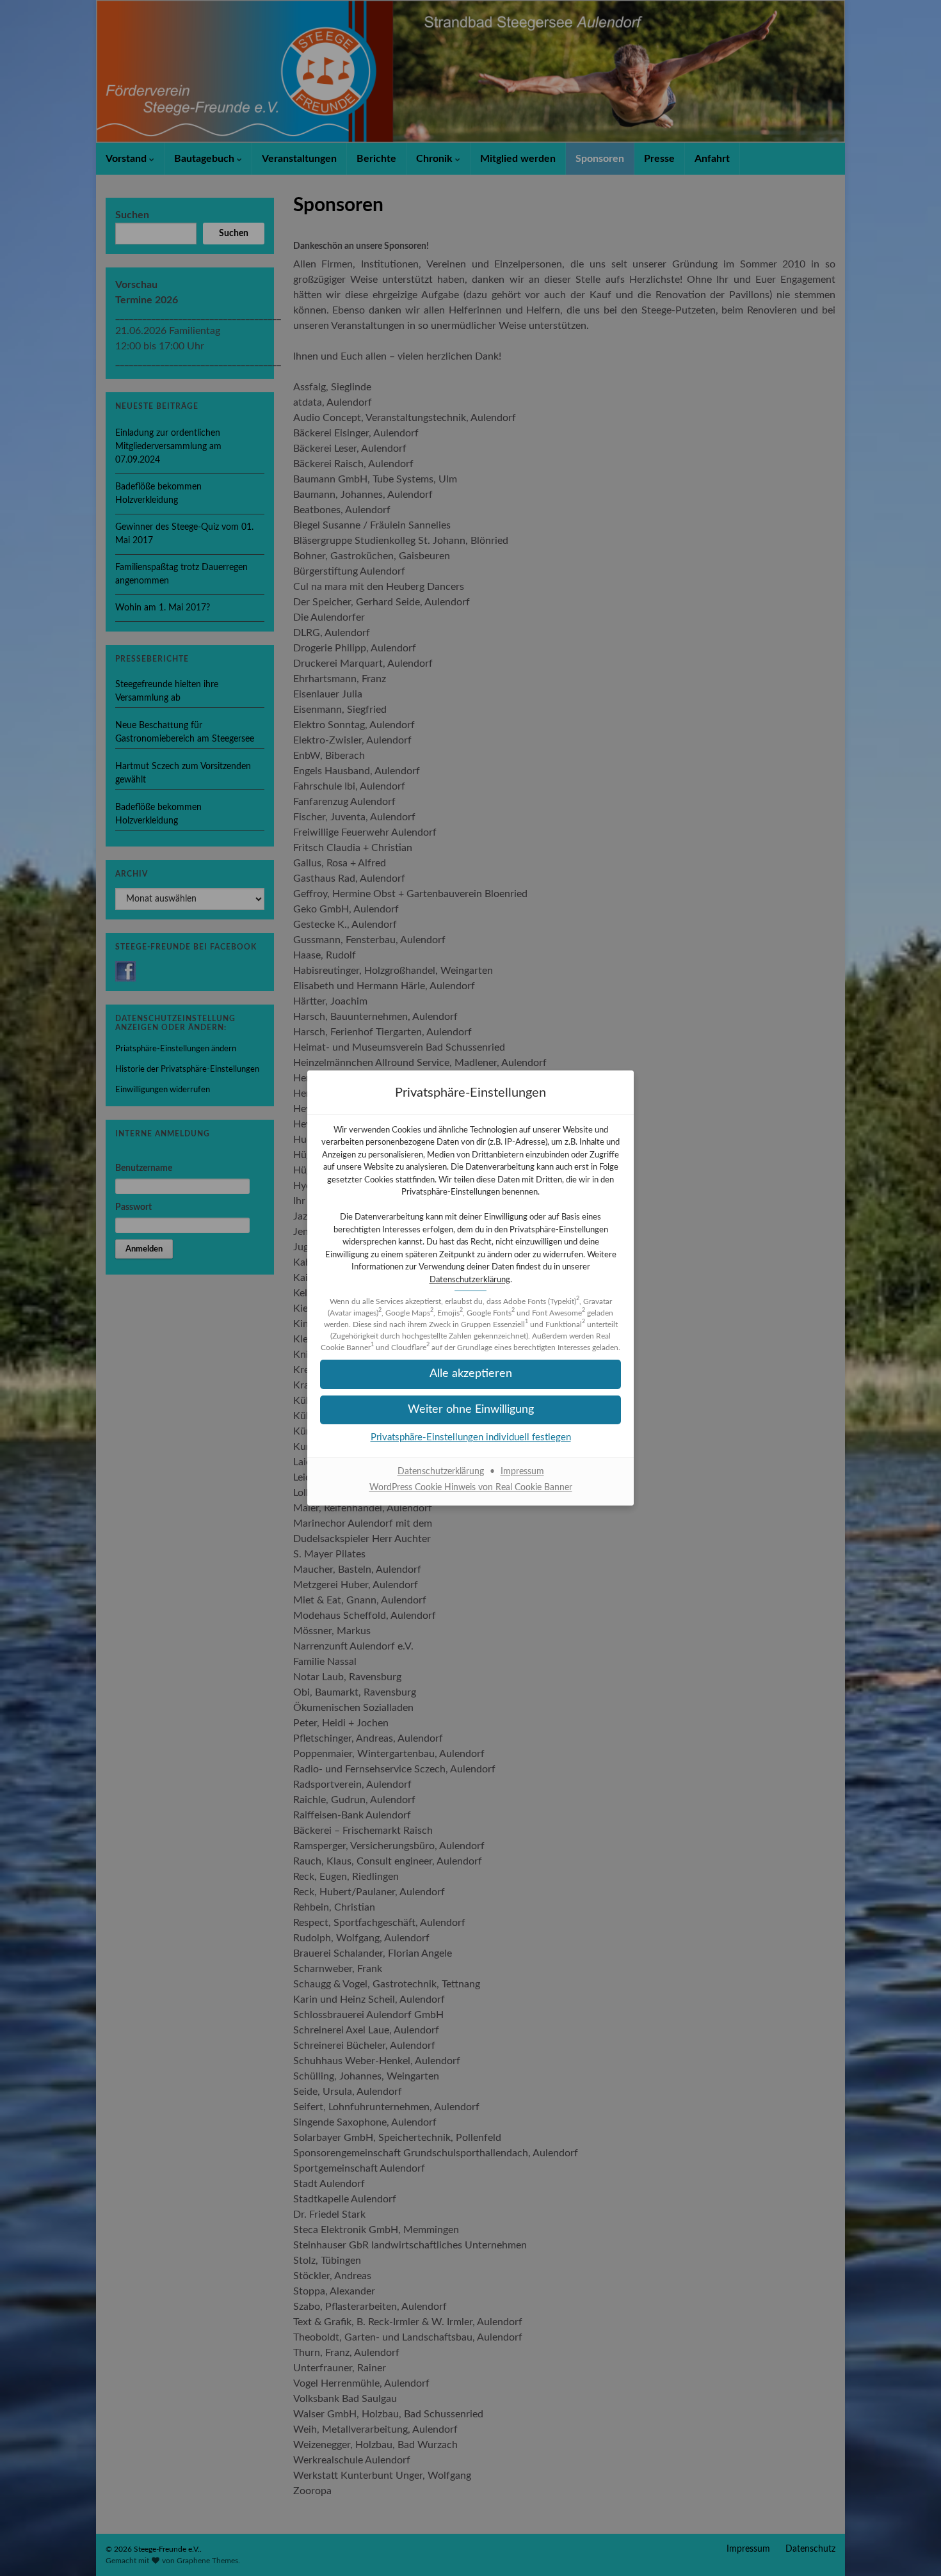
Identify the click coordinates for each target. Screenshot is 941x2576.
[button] (470, 1374)
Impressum (522, 1472)
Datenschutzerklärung (470, 1280)
